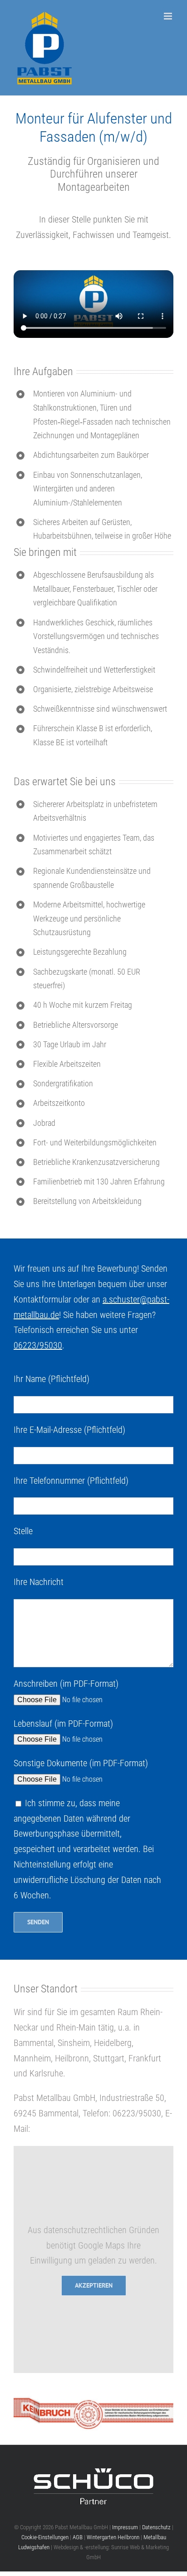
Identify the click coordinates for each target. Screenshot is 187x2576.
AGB (78, 2537)
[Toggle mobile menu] (169, 16)
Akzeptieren (94, 2285)
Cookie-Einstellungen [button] (45, 2537)
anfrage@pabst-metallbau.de (83, 2129)
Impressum (125, 2527)
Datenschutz (156, 2527)
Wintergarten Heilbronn (113, 2537)
